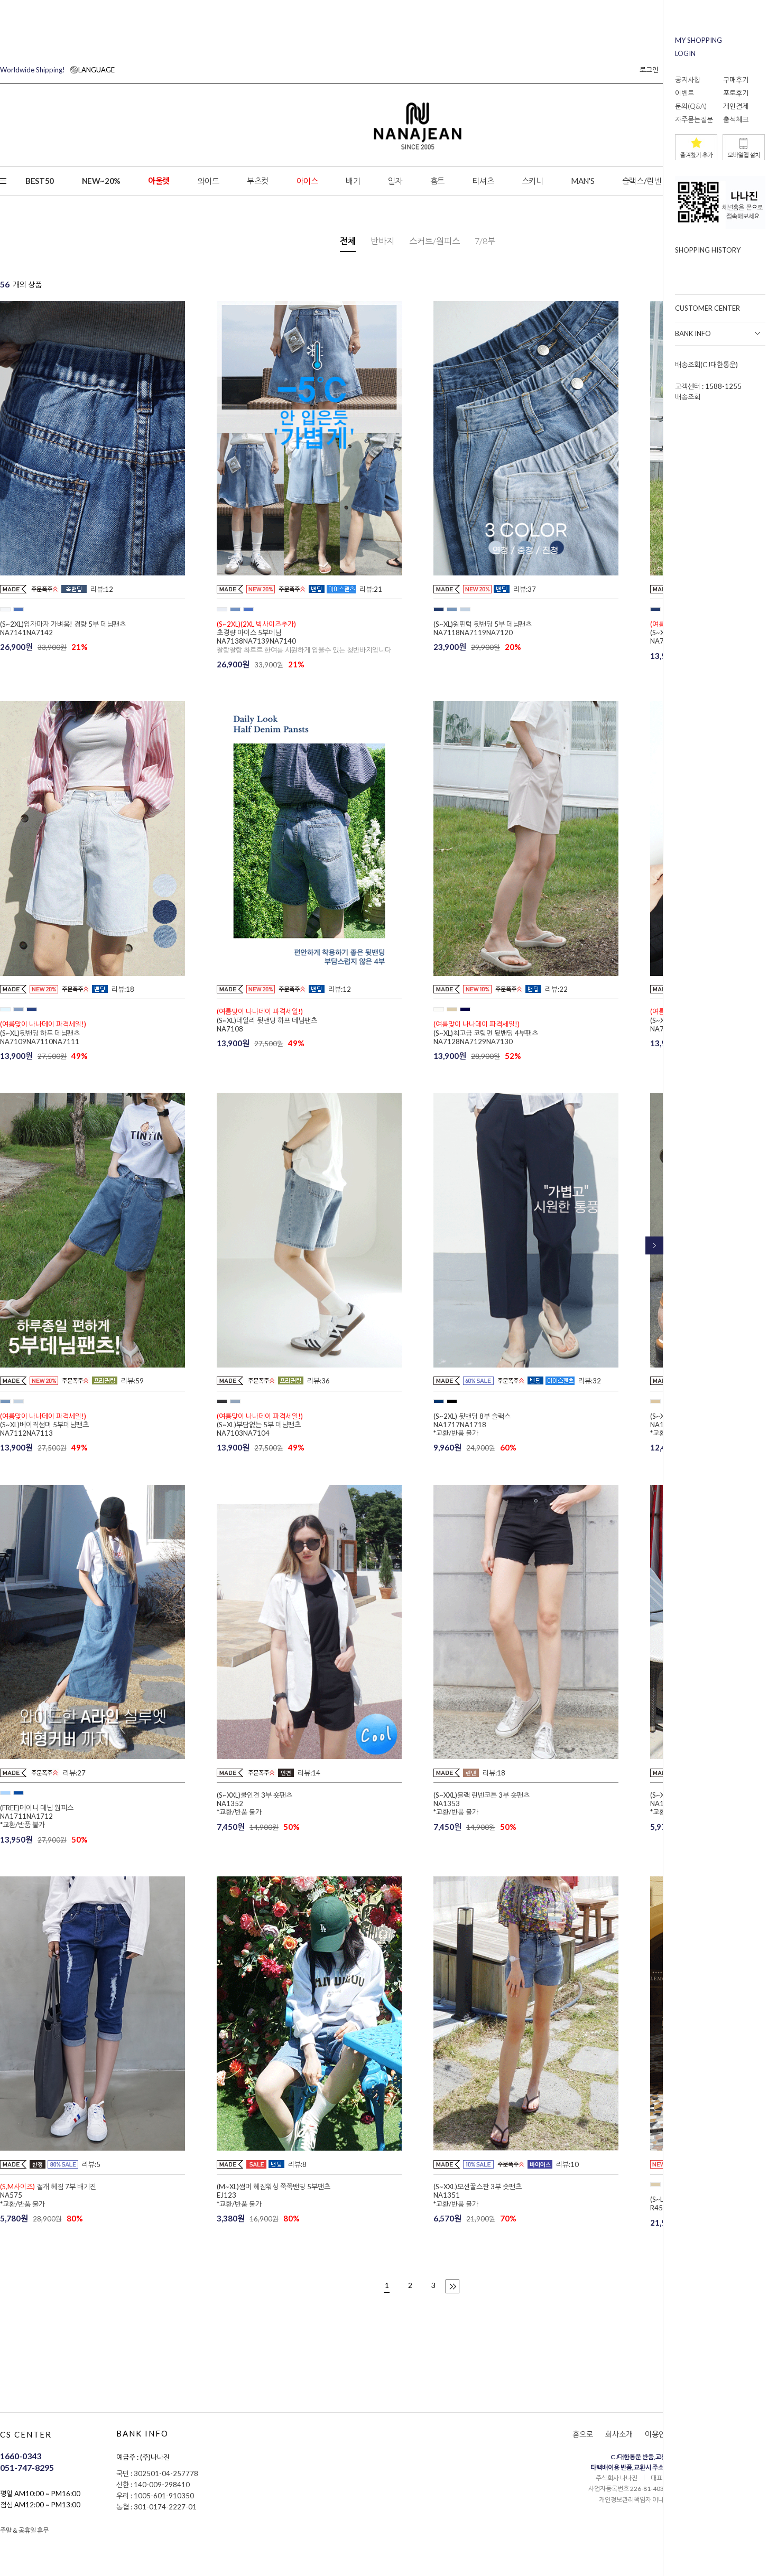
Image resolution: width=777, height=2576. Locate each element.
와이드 (209, 181)
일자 (395, 181)
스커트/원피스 (434, 241)
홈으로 (583, 2434)
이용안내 (659, 2434)
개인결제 (736, 106)
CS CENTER (26, 2434)
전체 (348, 241)
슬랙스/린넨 (642, 181)
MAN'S (582, 181)
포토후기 (736, 93)
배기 (353, 181)
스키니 (533, 181)
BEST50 (40, 181)
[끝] (452, 2286)
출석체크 (736, 119)
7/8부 (485, 241)
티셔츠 (483, 181)
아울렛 (159, 181)
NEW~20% (101, 181)
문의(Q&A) (691, 106)
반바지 (382, 241)
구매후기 (736, 80)
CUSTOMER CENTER (707, 308)
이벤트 (684, 93)
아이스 (307, 181)
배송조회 (688, 397)
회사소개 (619, 2434)
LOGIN (685, 53)
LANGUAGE (57, 70)
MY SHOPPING (699, 40)
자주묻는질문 (694, 119)
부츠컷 (258, 181)
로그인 (649, 70)
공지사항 (688, 80)
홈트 (437, 181)
